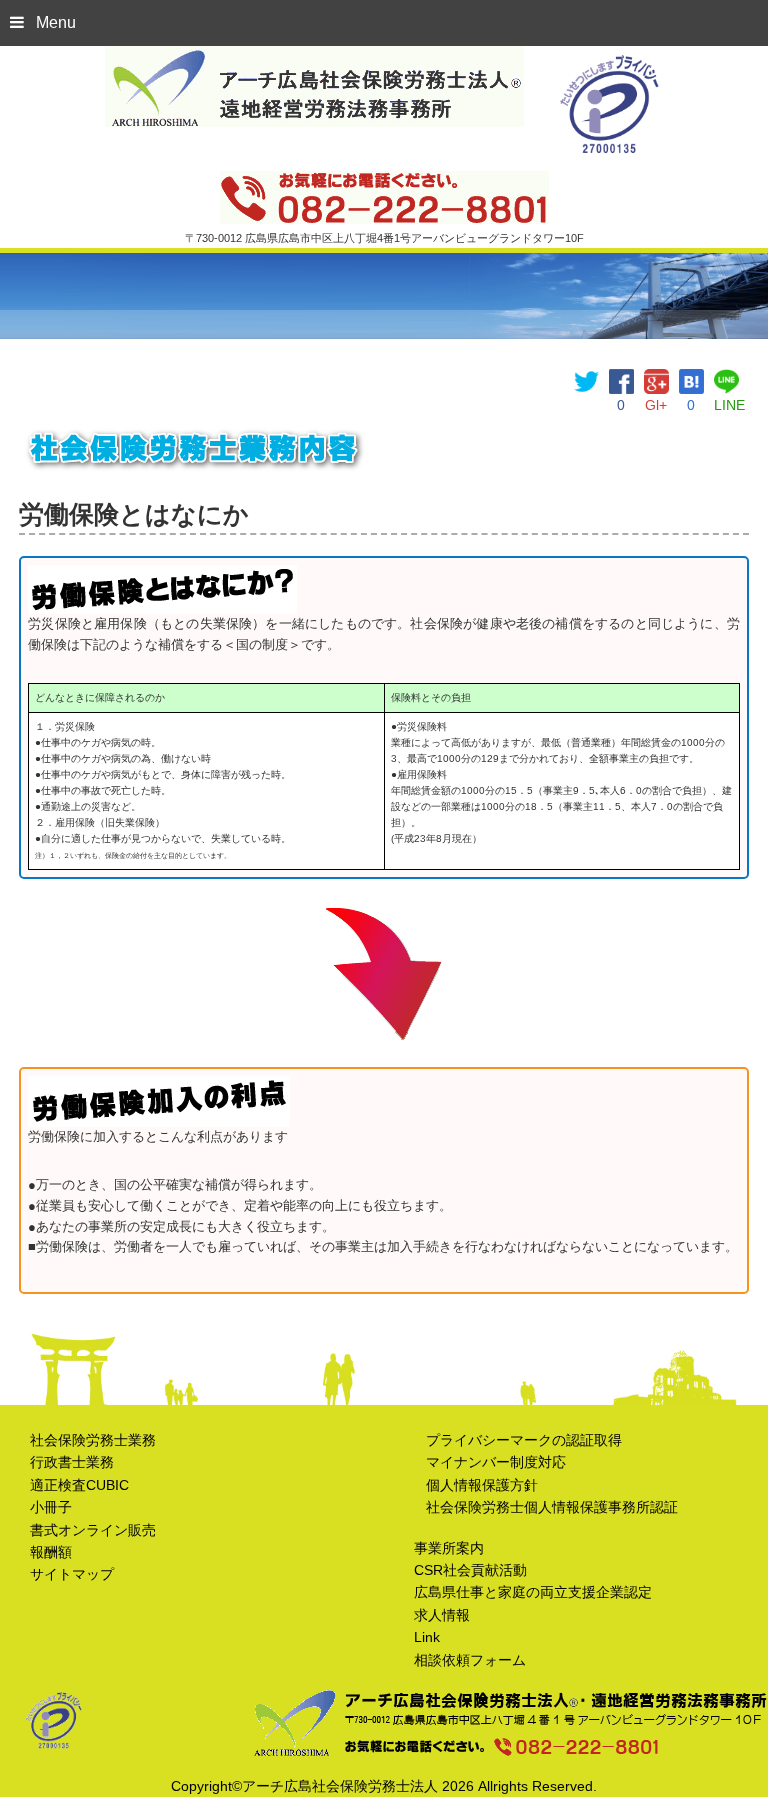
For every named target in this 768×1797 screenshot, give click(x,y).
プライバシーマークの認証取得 (524, 1440)
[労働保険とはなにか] (691, 380)
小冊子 (51, 1507)
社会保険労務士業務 (93, 1440)
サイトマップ (72, 1574)
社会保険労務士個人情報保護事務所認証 (552, 1507)
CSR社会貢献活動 (470, 1570)
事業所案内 (449, 1548)
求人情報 (442, 1615)
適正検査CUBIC (79, 1485)
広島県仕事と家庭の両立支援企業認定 (533, 1592)
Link (427, 1637)
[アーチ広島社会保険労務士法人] (314, 58)
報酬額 (51, 1552)
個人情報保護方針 (482, 1485)
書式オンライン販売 (93, 1530)
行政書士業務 (72, 1462)
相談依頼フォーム (470, 1660)
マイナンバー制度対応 (496, 1462)
